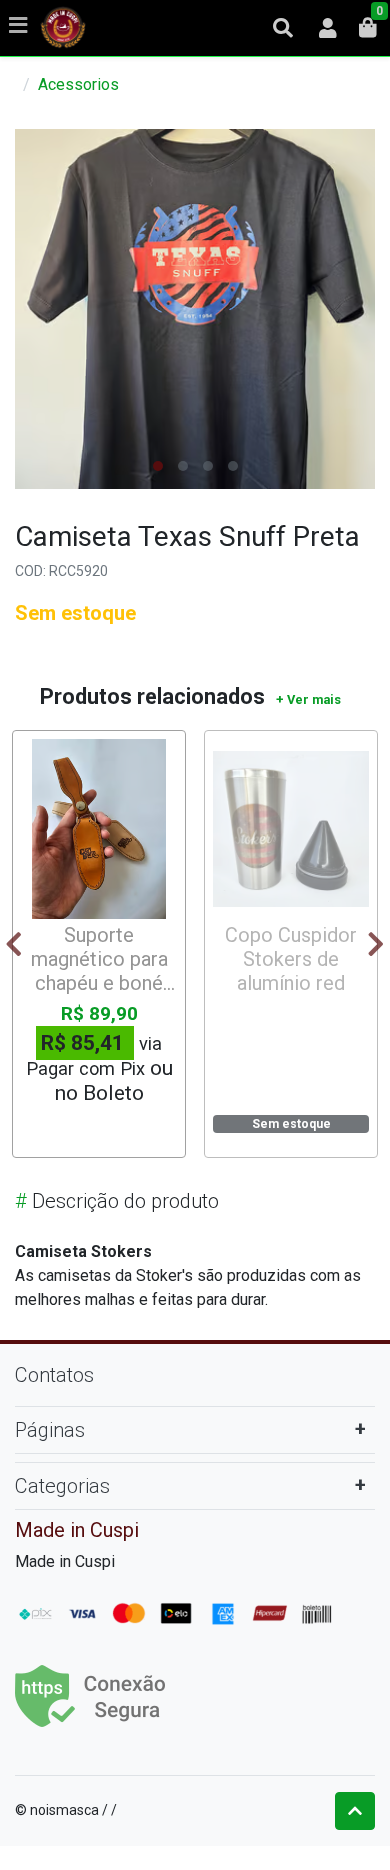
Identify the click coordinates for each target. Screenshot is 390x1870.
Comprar (108, 1129)
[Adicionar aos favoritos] (46, 757)
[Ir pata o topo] (355, 1811)
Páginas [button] (50, 1430)
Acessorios (78, 84)
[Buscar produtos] (283, 28)
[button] (328, 28)
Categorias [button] (62, 1486)
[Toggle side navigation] (20, 27)
